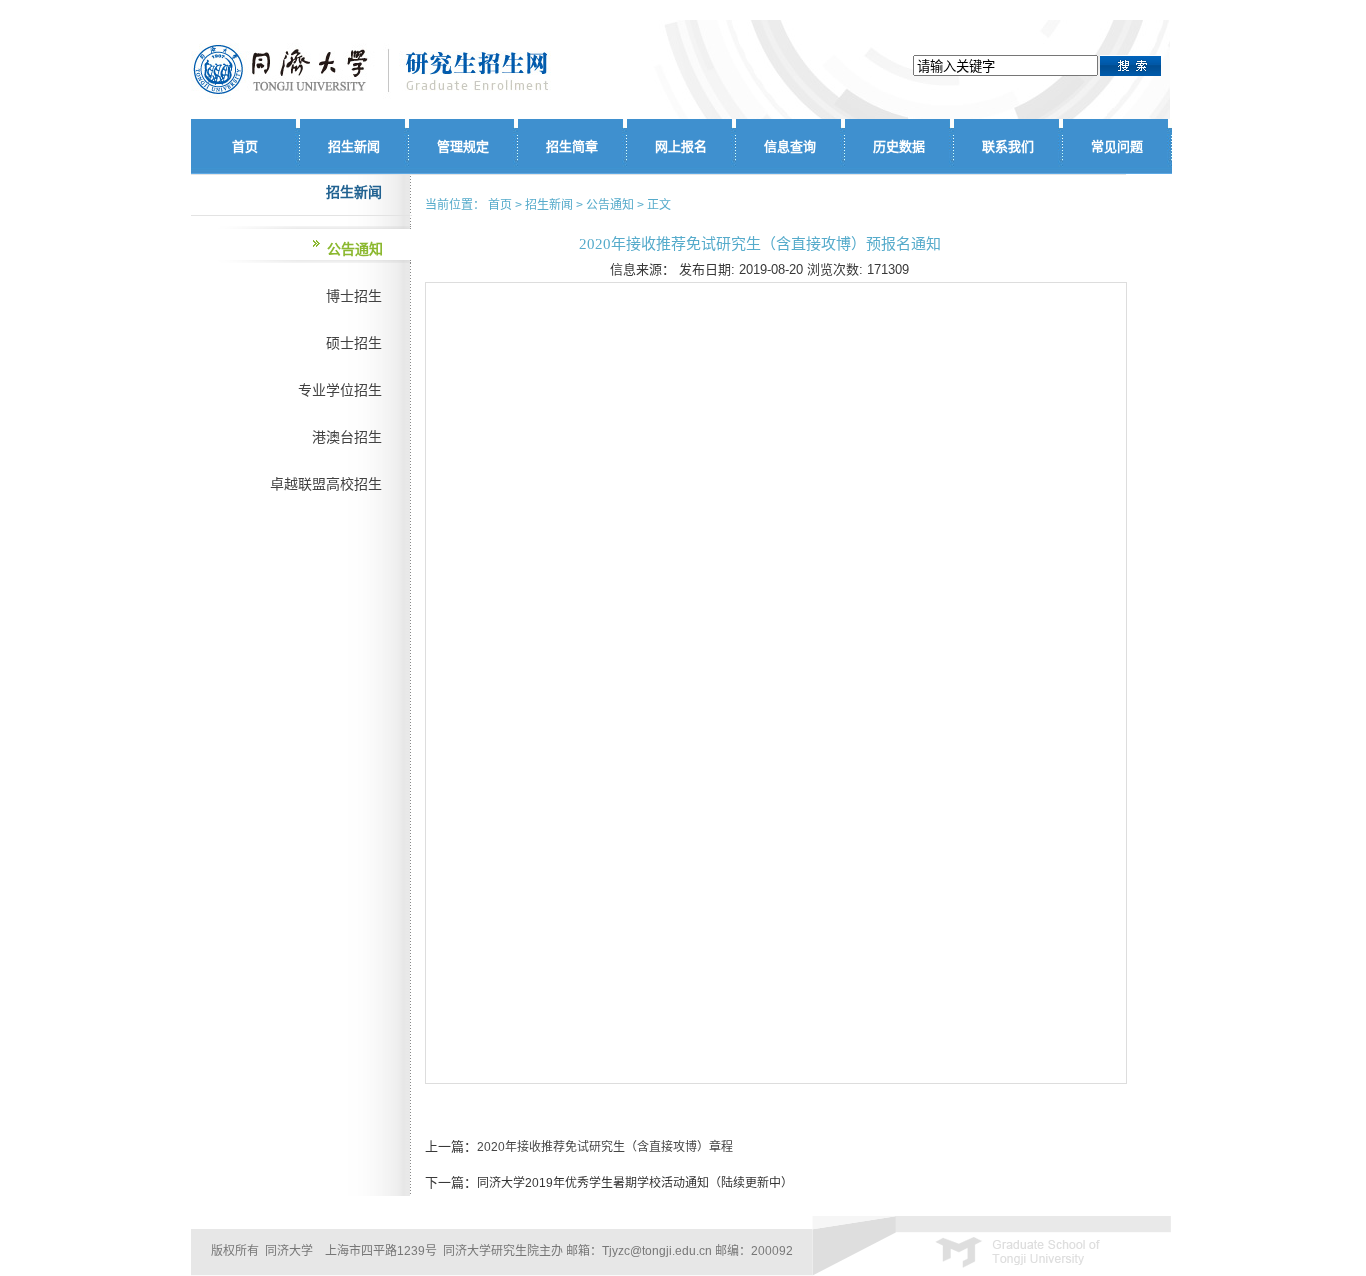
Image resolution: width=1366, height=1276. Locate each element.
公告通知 (355, 249)
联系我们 (1008, 146)
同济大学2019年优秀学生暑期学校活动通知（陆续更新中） (635, 1183)
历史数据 (899, 146)
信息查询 (790, 146)
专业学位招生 (340, 390)
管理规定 (463, 146)
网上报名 (681, 146)
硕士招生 (354, 343)
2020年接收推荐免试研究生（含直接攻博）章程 (605, 1147)
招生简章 (572, 146)
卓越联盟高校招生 (326, 484)
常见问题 (1117, 146)
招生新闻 (354, 146)
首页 (245, 146)
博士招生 (354, 296)
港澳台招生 (347, 437)
